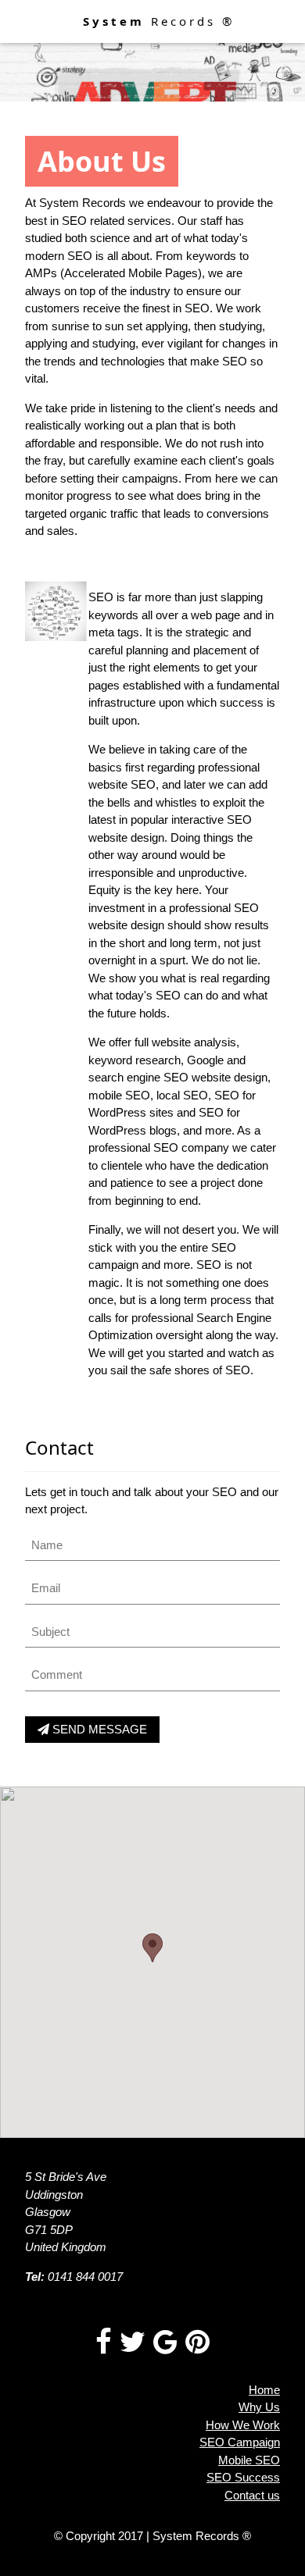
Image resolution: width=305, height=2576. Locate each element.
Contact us (252, 2495)
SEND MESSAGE (98, 1729)
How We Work (243, 2425)
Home (264, 2390)
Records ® (159, 21)
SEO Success (243, 2477)
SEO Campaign (240, 2442)
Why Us (259, 2407)
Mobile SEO (249, 2460)
